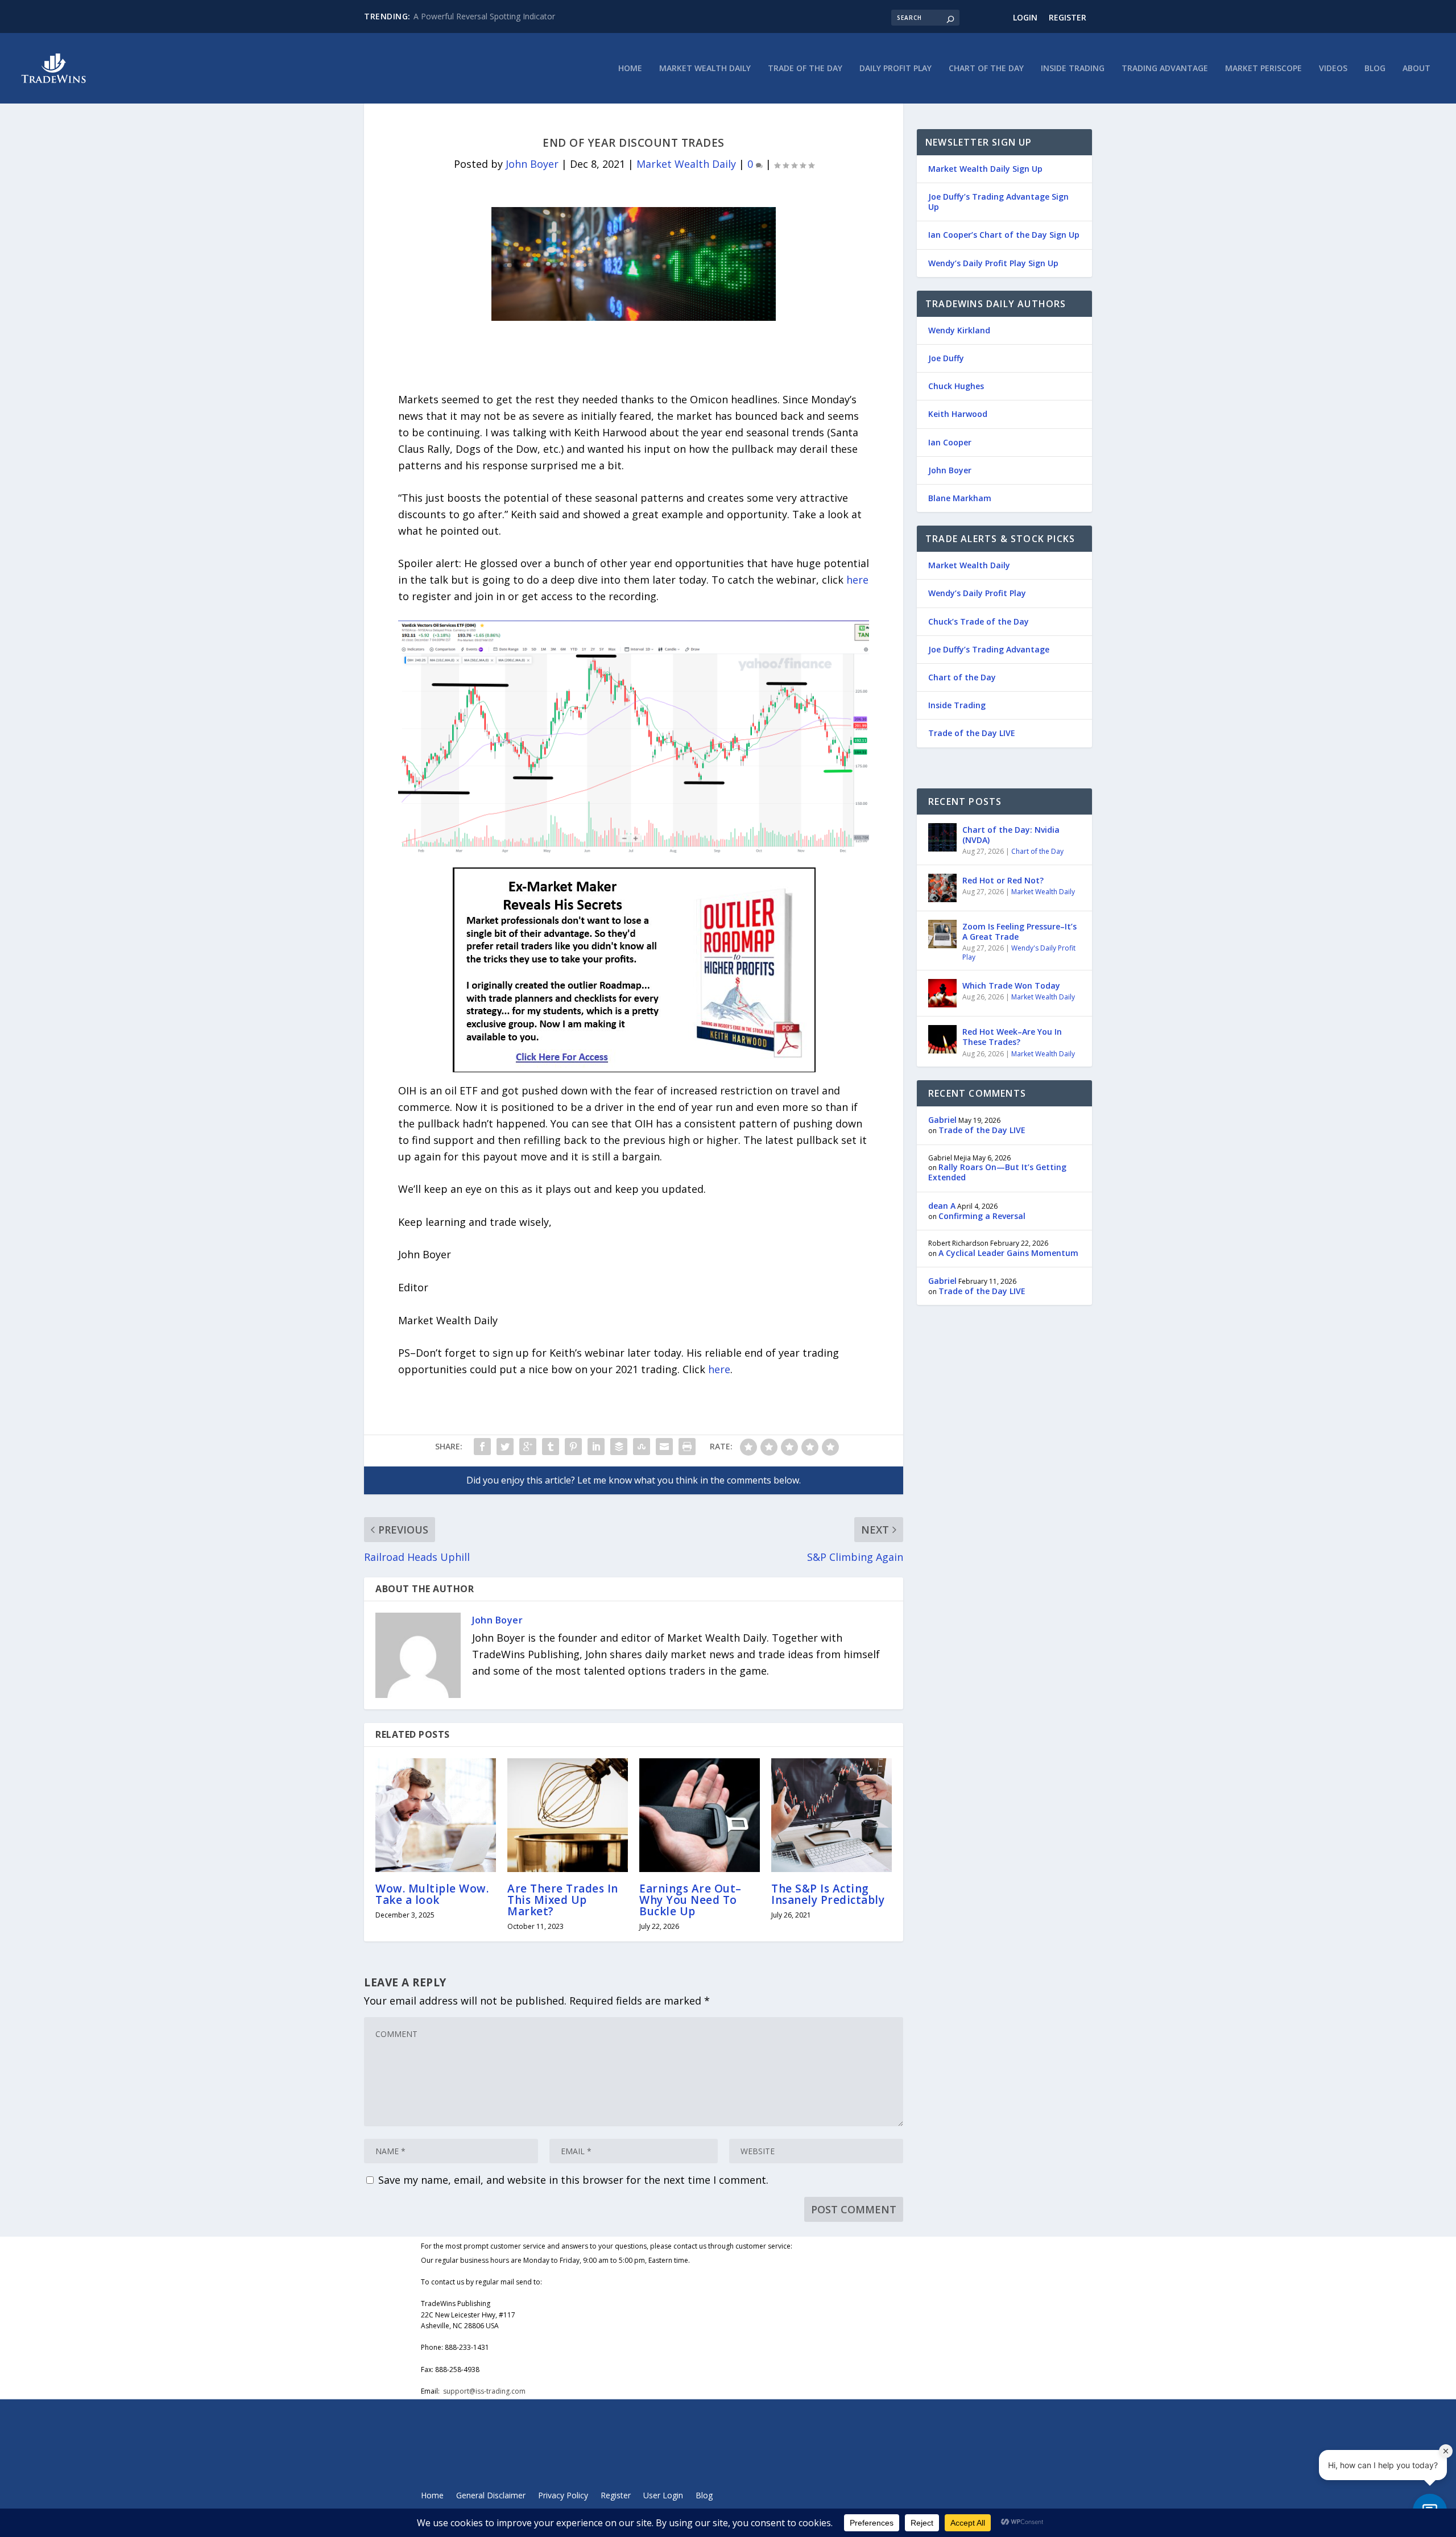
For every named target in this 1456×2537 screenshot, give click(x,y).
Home (630, 69)
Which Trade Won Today (1011, 986)
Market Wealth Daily (705, 69)
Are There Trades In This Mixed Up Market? (563, 1900)
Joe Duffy (946, 358)
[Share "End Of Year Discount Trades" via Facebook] (482, 1447)
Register (1068, 17)
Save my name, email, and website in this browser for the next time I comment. (573, 2180)
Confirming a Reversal (982, 1216)
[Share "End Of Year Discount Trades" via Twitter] (505, 1447)
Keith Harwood (958, 414)
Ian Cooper (950, 442)
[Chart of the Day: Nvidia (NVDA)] (942, 837)
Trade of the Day (805, 69)
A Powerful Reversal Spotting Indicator (484, 16)
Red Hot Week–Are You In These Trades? (1012, 1037)
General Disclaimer (491, 2496)
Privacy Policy (563, 2496)
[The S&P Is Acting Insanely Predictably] (832, 1815)
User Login (663, 2496)
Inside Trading (1073, 69)
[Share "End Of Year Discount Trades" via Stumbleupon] (642, 1447)
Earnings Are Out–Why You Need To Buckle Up (690, 1900)
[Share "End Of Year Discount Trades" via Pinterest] (573, 1447)
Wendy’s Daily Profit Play (977, 593)
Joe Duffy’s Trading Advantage (989, 649)
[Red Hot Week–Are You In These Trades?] (942, 1039)
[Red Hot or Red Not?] (942, 888)
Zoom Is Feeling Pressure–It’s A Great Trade (1019, 931)
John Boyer (532, 164)
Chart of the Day (986, 69)
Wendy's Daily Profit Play (1019, 953)
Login (1025, 17)
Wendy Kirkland (959, 330)
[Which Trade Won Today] (942, 993)
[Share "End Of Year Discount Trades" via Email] (664, 1447)
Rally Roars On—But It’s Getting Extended (997, 1172)
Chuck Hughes (956, 386)
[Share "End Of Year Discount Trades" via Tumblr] (551, 1447)
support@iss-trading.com (484, 2391)
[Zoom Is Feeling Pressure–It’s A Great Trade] (942, 934)
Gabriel (942, 1120)
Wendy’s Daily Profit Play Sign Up (993, 263)
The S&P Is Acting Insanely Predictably (828, 1894)
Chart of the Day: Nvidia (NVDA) (1011, 835)
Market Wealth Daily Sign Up (985, 169)
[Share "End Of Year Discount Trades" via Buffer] (619, 1447)
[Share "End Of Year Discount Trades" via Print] (687, 1447)
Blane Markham (960, 498)
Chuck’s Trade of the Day (979, 621)
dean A (942, 1206)
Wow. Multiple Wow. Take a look (432, 1894)
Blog (1375, 69)
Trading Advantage (1165, 69)
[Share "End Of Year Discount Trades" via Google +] (528, 1447)
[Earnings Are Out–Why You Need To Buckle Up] (700, 1815)
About (1416, 69)
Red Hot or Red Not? (1003, 880)
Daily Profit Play (895, 69)
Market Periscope (1263, 69)
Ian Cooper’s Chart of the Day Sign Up (1004, 235)
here (857, 580)
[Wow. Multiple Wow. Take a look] (436, 1815)
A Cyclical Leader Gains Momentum (1008, 1253)
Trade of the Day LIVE (972, 733)
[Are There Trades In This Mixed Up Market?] (568, 1815)
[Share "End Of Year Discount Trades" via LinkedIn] (596, 1447)
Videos (1333, 69)
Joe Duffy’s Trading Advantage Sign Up (998, 202)
